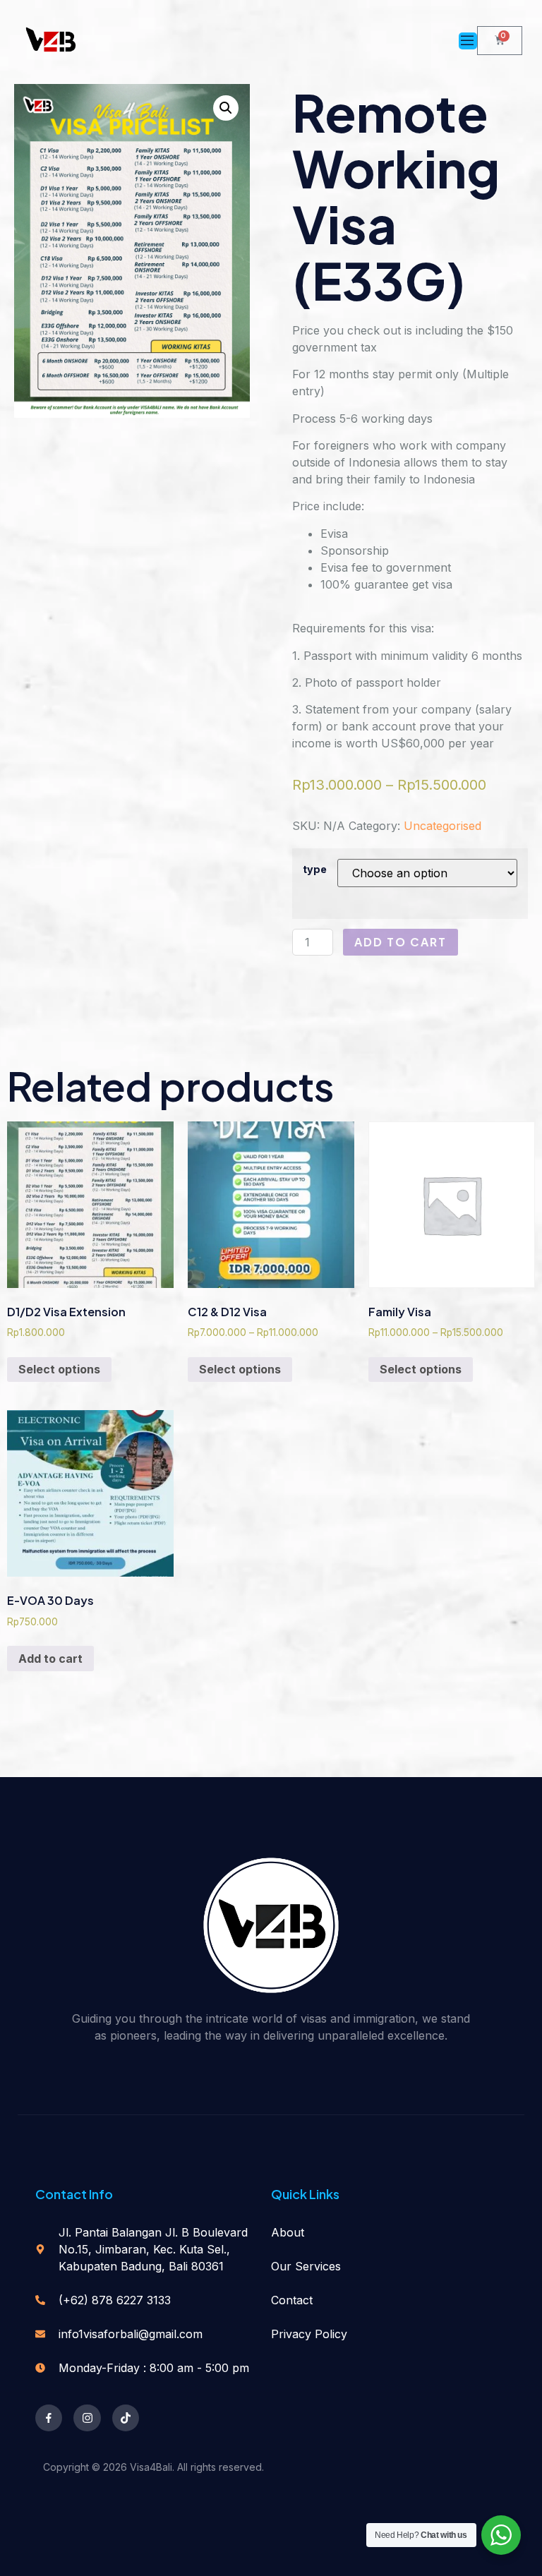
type (315, 869)
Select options (59, 1369)
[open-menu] (468, 41)
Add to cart (401, 942)
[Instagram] (87, 2418)
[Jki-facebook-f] (49, 2418)
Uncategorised (442, 826)
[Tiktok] (126, 2418)
